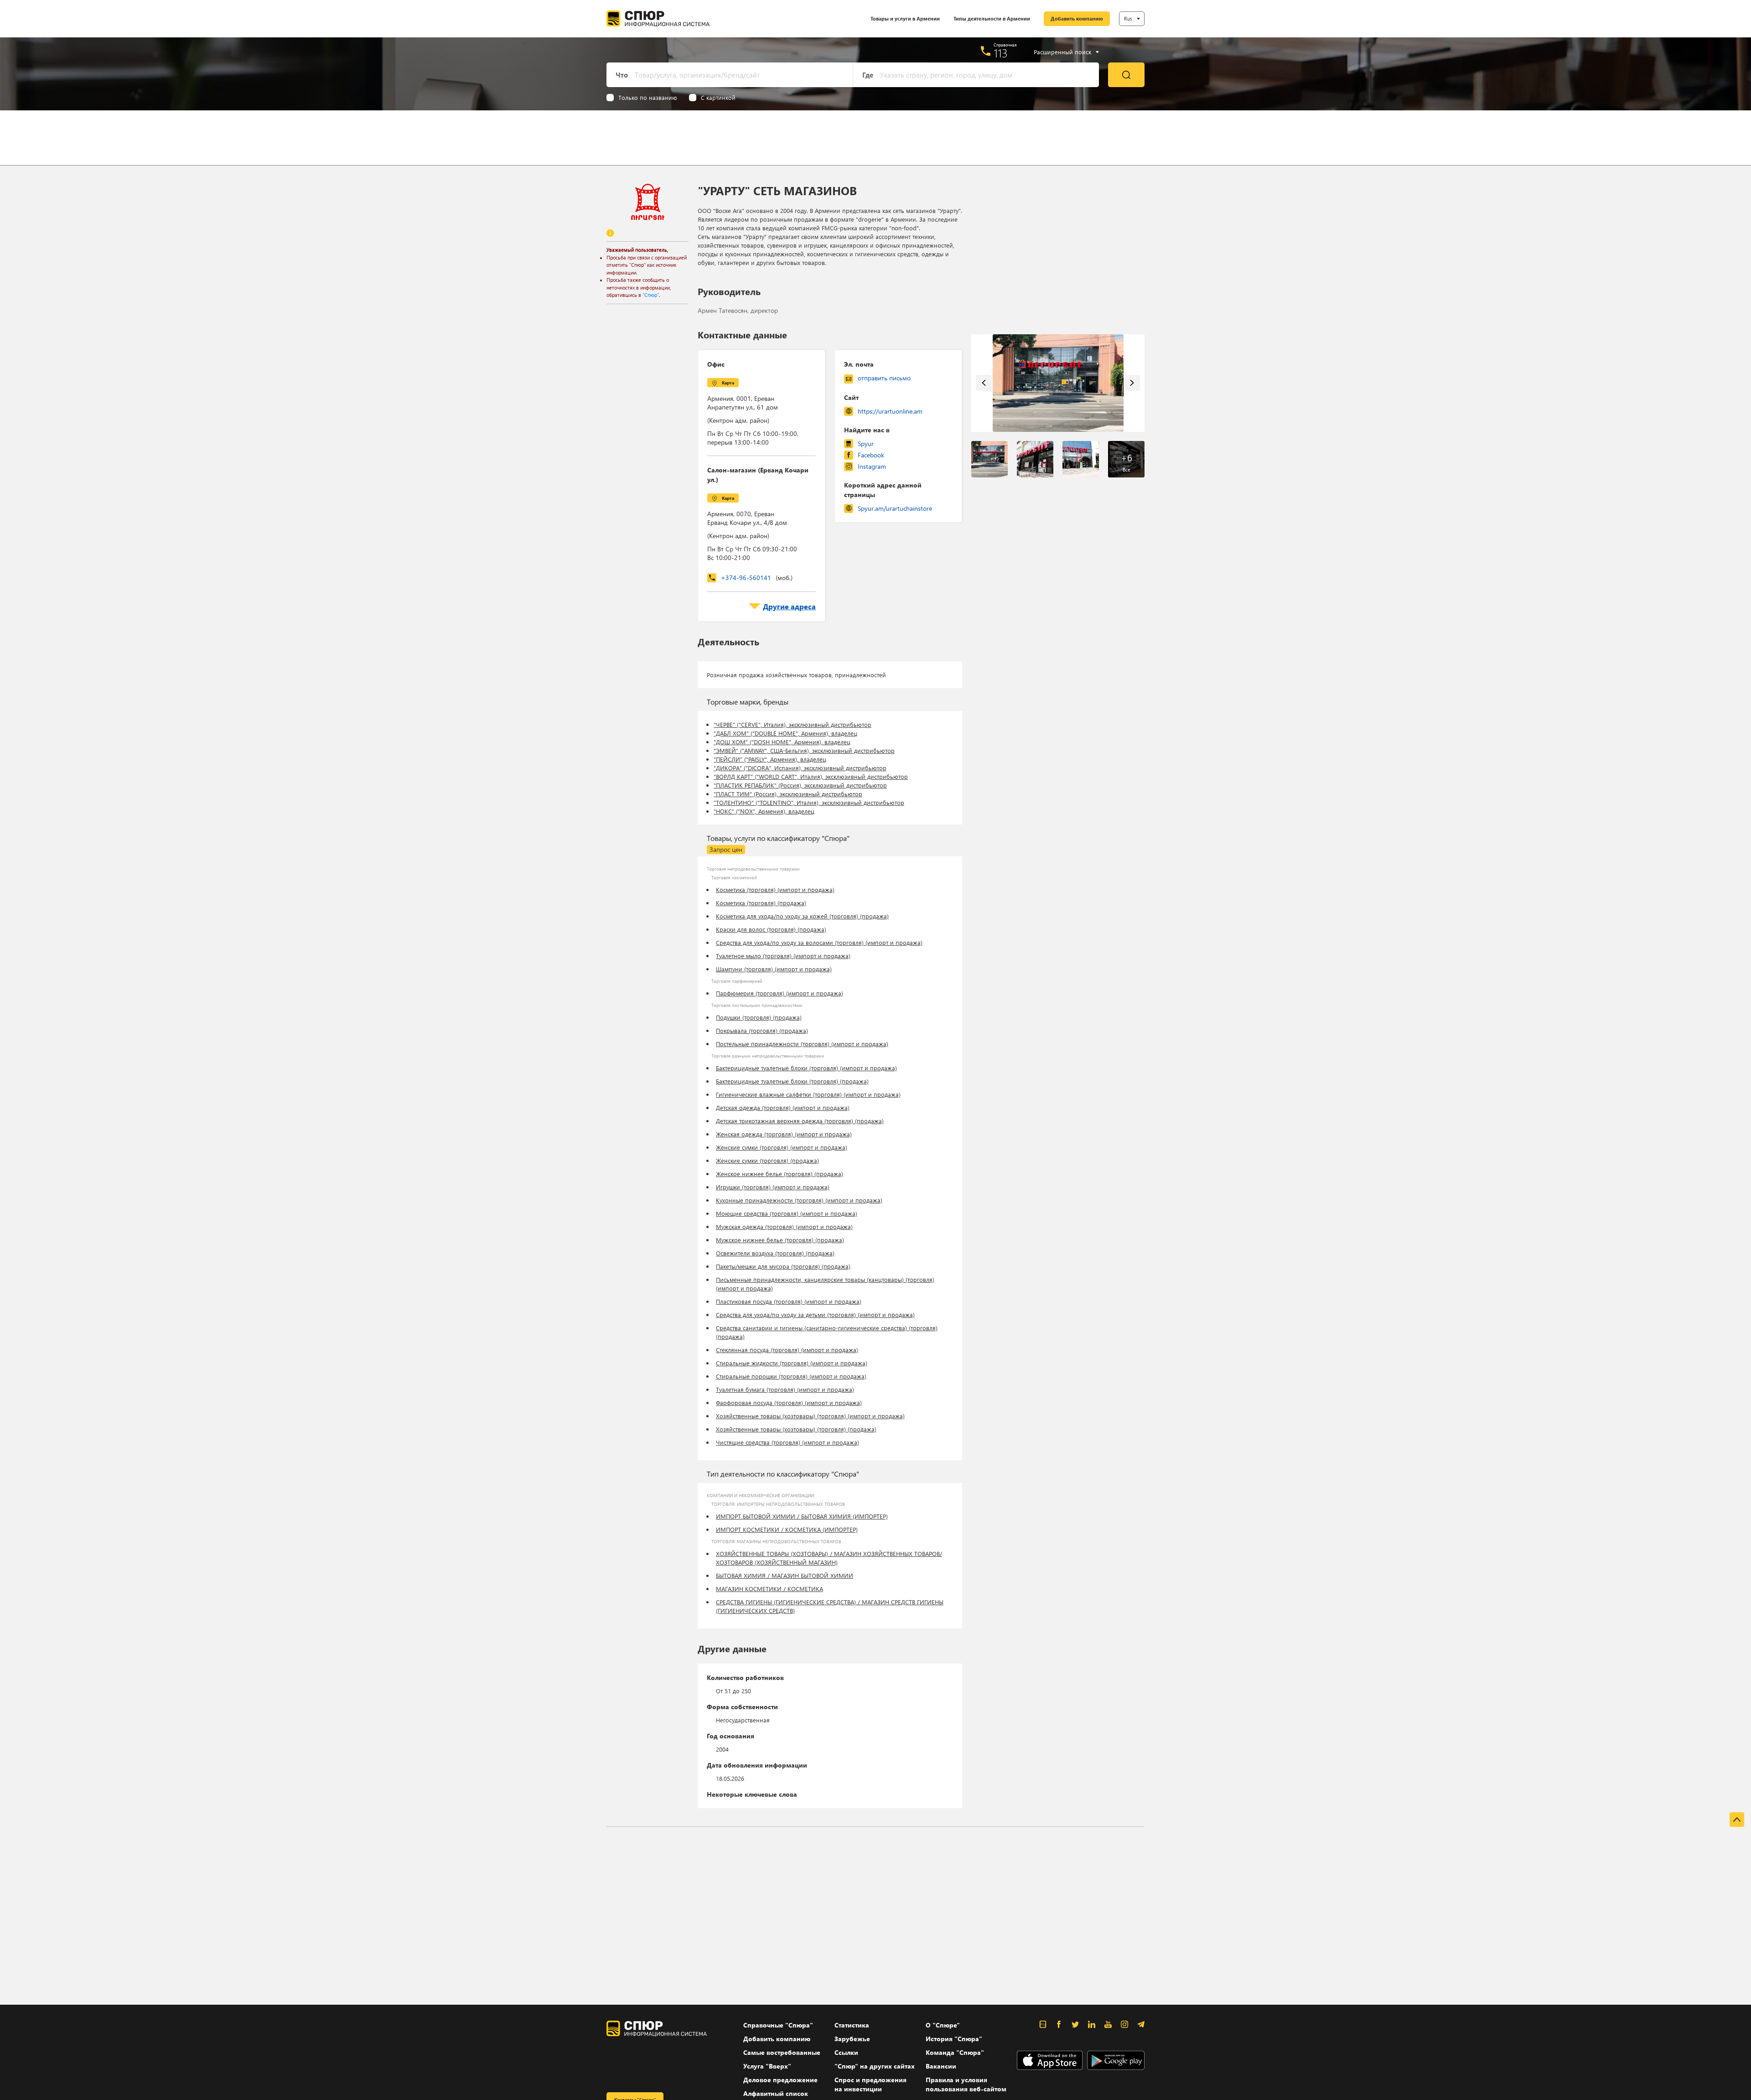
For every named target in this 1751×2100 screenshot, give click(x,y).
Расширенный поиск (1062, 52)
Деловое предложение (780, 2080)
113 (1001, 53)
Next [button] (1132, 383)
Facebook (871, 455)
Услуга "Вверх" (767, 2066)
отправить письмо (884, 378)
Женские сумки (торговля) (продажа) (767, 1160)
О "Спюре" (943, 2025)
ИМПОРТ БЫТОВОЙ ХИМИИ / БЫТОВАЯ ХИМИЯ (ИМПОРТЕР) (802, 1516)
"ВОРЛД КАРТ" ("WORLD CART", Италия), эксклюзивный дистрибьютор (811, 776)
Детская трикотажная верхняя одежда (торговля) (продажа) (800, 1121)
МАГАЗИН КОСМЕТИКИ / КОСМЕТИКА (769, 1589)
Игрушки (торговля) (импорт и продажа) (773, 1187)
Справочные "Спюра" (778, 2025)
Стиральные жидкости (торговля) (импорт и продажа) (792, 1363)
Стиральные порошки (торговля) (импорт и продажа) (791, 1376)
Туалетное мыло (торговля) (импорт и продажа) (783, 956)
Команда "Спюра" (955, 2052)
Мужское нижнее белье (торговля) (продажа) (780, 1240)
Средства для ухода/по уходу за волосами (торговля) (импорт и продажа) (819, 942)
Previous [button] (984, 383)
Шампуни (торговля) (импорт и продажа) (774, 969)
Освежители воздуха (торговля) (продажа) (775, 1253)
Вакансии (941, 2066)
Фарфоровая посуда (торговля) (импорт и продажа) (789, 1403)
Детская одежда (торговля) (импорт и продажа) (783, 1107)
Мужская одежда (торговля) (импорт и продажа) (784, 1226)
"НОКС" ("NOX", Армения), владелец (764, 811)
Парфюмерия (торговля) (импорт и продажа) (780, 993)
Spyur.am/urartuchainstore (895, 508)
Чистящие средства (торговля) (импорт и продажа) (787, 1442)
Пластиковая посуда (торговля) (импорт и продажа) (789, 1301)
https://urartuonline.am (890, 411)
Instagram (872, 466)
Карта (728, 383)
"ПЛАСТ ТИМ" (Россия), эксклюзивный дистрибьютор (788, 794)
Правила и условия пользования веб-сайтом (966, 2084)
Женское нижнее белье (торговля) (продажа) (780, 1174)
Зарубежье (852, 2039)
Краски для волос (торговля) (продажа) (771, 929)
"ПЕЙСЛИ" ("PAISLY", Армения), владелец (770, 759)
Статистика (852, 2025)
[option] (1058, 383)
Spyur (866, 443)
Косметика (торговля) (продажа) (761, 903)
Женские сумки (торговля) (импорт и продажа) (782, 1147)
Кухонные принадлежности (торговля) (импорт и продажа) (799, 1200)
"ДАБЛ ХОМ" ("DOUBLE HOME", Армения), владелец (785, 733)
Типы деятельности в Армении (992, 18)
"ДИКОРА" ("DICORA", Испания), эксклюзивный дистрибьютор (800, 768)
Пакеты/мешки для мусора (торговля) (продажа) (783, 1266)
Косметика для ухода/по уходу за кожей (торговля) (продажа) (802, 916)
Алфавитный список (776, 2093)
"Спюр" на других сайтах (875, 2066)
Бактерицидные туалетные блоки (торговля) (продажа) (792, 1081)
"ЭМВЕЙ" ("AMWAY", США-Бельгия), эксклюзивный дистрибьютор (804, 750)
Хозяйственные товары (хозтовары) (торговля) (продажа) (796, 1429)
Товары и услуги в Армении (905, 18)
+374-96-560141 (757, 578)
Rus (1128, 18)
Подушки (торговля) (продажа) (759, 1017)
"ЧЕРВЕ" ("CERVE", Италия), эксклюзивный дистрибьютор (793, 724)
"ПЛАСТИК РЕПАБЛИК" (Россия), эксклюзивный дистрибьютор (800, 785)
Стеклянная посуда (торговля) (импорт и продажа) (787, 1350)
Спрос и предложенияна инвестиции (870, 2084)
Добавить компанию (1077, 18)
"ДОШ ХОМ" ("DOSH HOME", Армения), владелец (782, 742)
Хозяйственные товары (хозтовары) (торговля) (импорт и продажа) (810, 1416)
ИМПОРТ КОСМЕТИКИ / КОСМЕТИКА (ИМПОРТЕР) (787, 1529)
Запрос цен (726, 849)
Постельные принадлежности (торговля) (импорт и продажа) (802, 1044)
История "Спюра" (954, 2039)
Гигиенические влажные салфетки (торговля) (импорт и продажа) (808, 1094)
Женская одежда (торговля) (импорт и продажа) (784, 1134)
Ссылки (846, 2052)
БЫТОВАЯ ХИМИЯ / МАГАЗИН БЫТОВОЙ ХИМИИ (785, 1575)
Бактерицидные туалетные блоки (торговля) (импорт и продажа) (806, 1068)
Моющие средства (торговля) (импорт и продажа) (787, 1213)
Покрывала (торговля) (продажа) (762, 1030)
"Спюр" (651, 295)
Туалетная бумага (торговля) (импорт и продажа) (785, 1389)
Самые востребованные (782, 2052)
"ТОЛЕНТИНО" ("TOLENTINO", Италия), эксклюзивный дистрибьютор (809, 802)
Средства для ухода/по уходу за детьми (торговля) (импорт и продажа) (815, 1314)
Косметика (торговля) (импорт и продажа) (775, 889)
